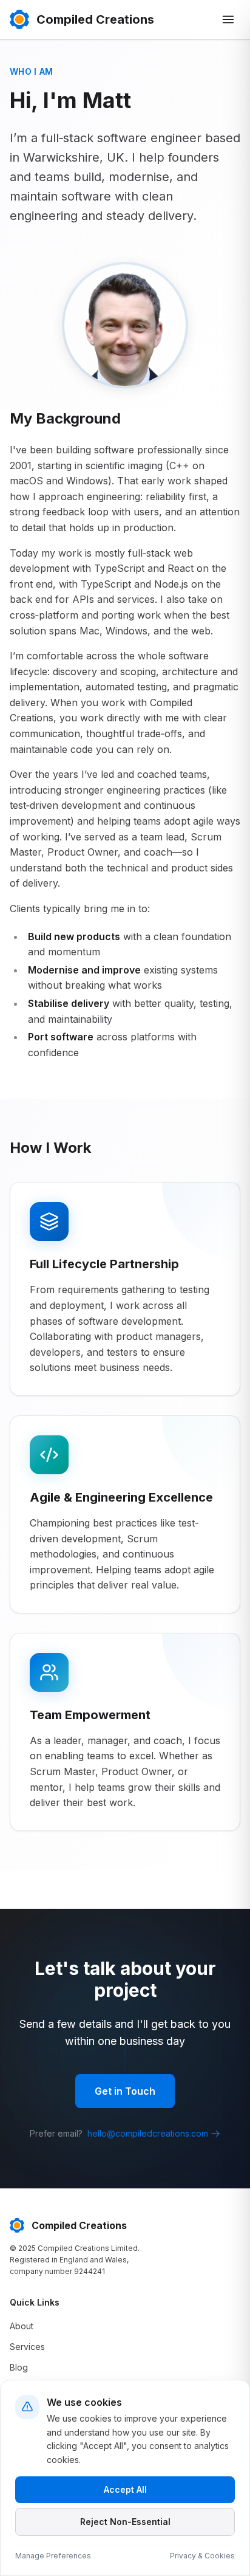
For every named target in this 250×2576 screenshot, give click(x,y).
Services (27, 2347)
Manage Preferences (53, 2556)
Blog (19, 2367)
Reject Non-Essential (125, 2522)
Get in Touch (125, 2091)
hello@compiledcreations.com (148, 2133)
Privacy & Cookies (202, 2556)
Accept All (125, 2489)
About (22, 2326)
